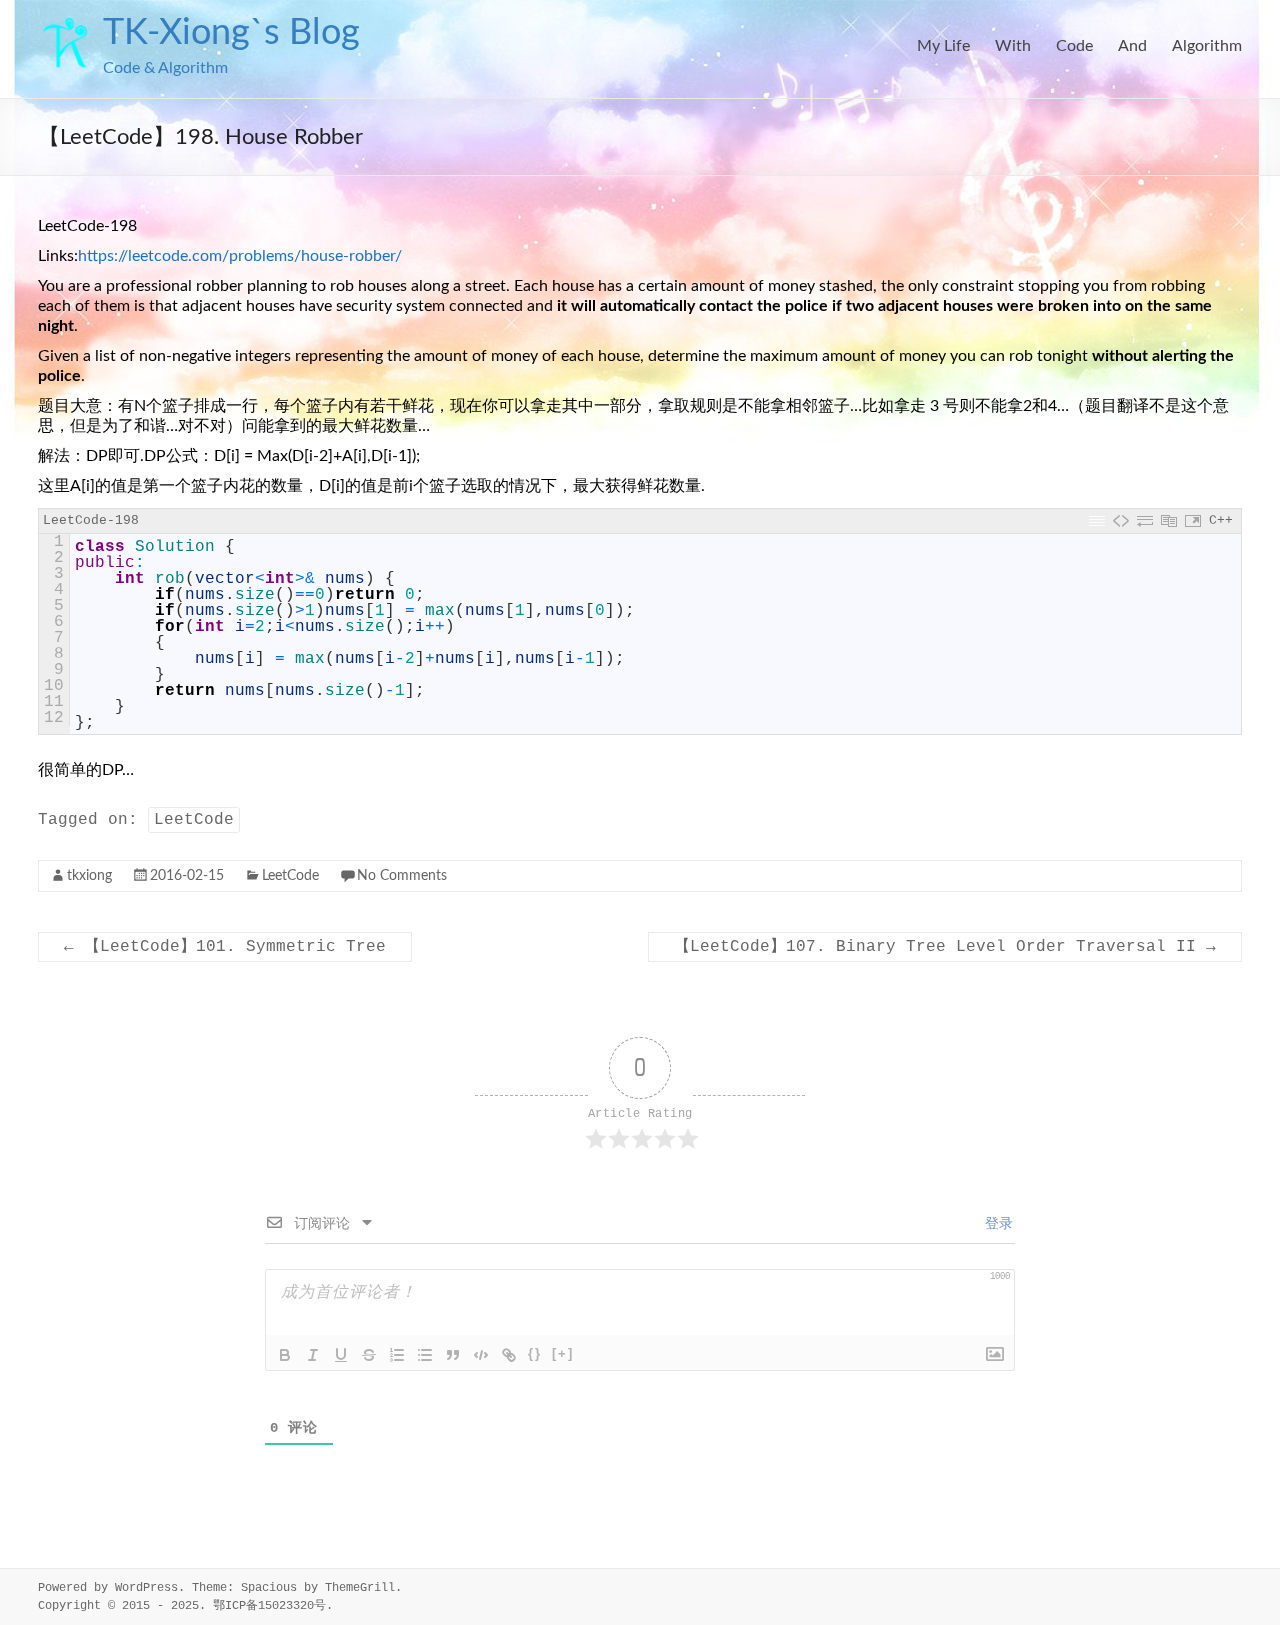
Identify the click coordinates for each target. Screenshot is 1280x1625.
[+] (563, 1353)
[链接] (509, 1355)
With (1013, 46)
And (1132, 46)
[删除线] (369, 1355)
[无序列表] (425, 1355)
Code (1074, 46)
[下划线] (341, 1355)
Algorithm (1207, 46)
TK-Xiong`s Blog (231, 33)
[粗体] (285, 1355)
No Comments (402, 876)
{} (535, 1353)
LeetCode (194, 820)
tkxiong (89, 876)
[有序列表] (397, 1355)
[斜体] (313, 1355)
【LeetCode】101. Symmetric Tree (225, 947)
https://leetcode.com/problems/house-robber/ (240, 256)
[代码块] (481, 1355)
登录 (995, 1224)
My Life (943, 46)
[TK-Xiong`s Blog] (65, 25)
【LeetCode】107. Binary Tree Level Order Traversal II (945, 947)
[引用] (453, 1355)
